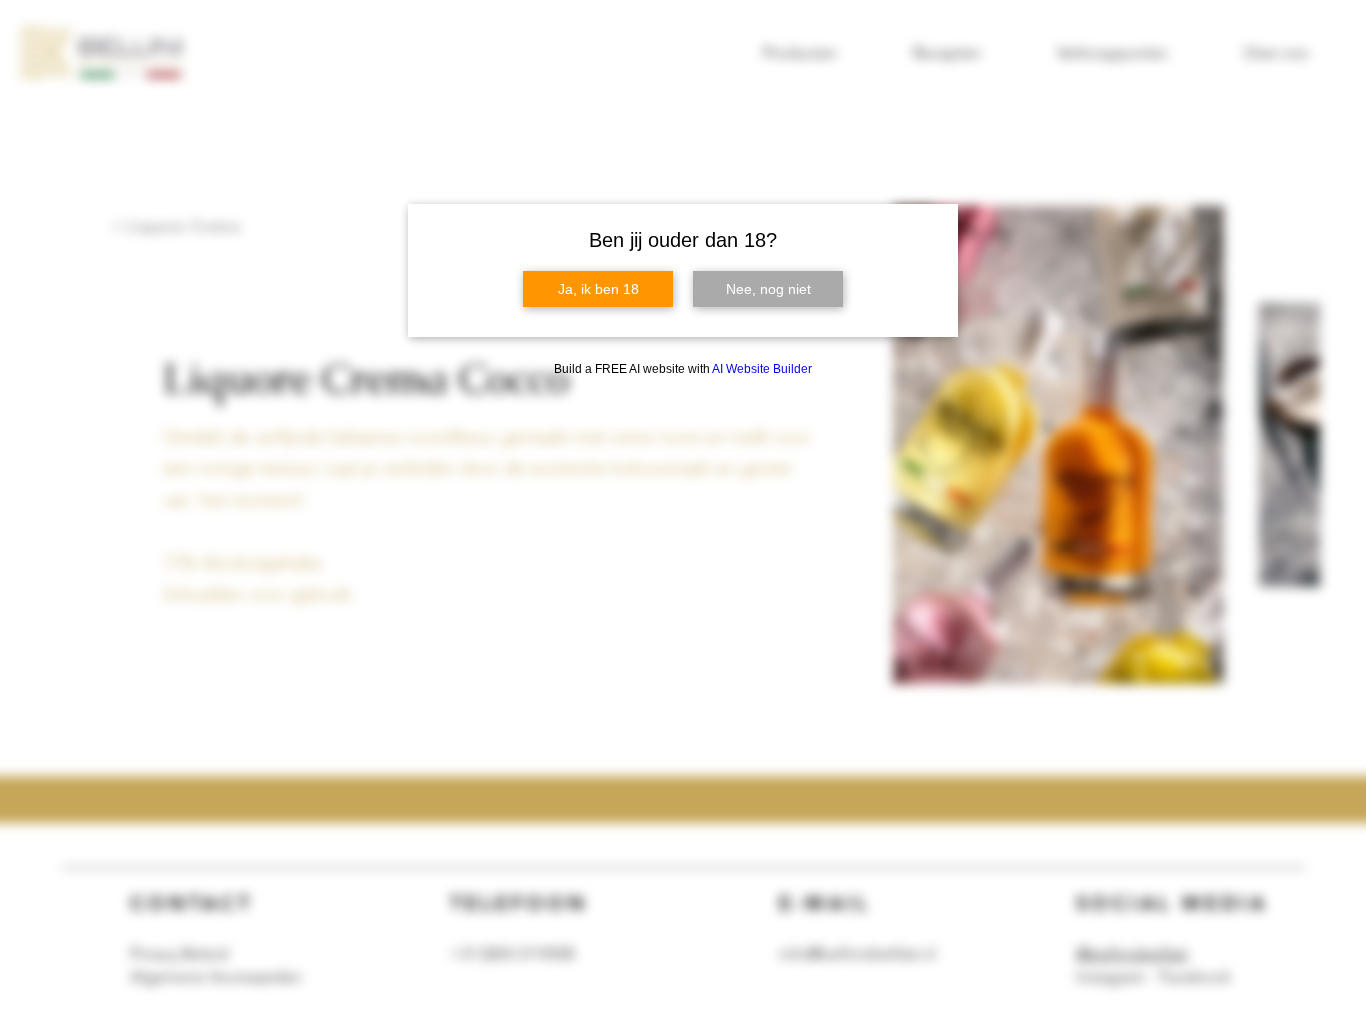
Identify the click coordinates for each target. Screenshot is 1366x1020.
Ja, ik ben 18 (598, 289)
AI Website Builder (762, 369)
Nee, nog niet (768, 289)
